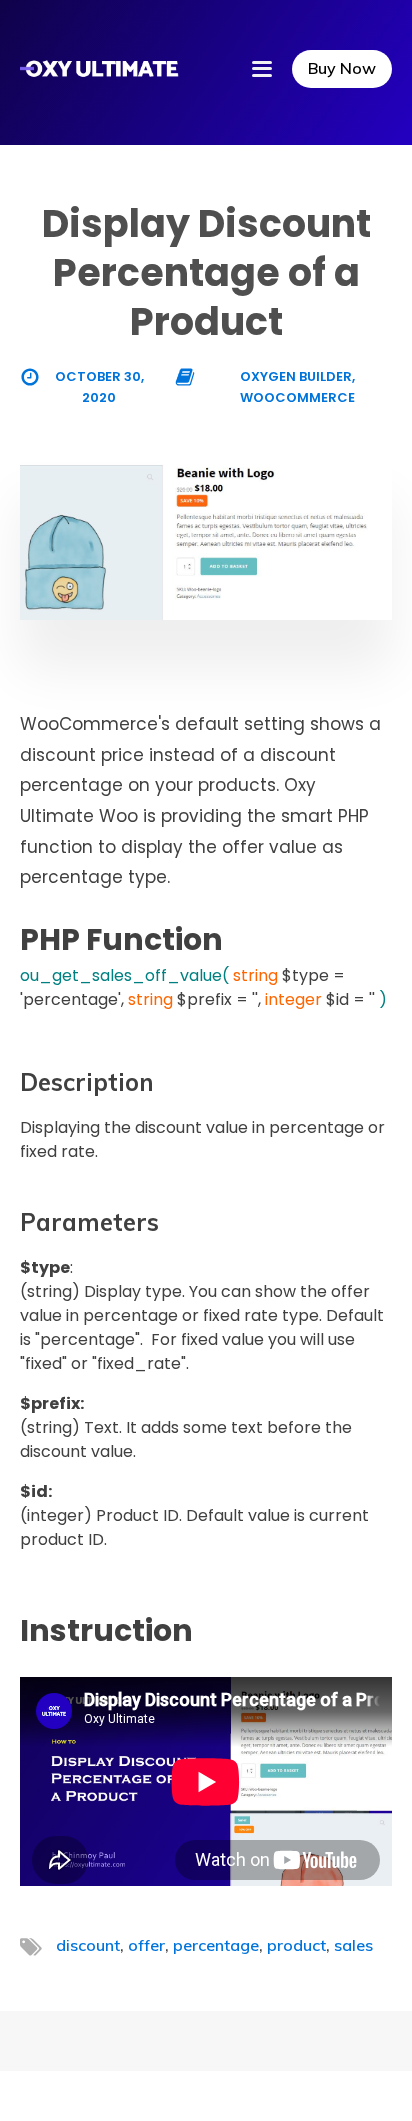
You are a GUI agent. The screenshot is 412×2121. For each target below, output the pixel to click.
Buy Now (342, 68)
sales (353, 1945)
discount (88, 1945)
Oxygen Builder (296, 376)
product (296, 1945)
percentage (216, 1945)
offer (146, 1945)
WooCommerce (297, 397)
